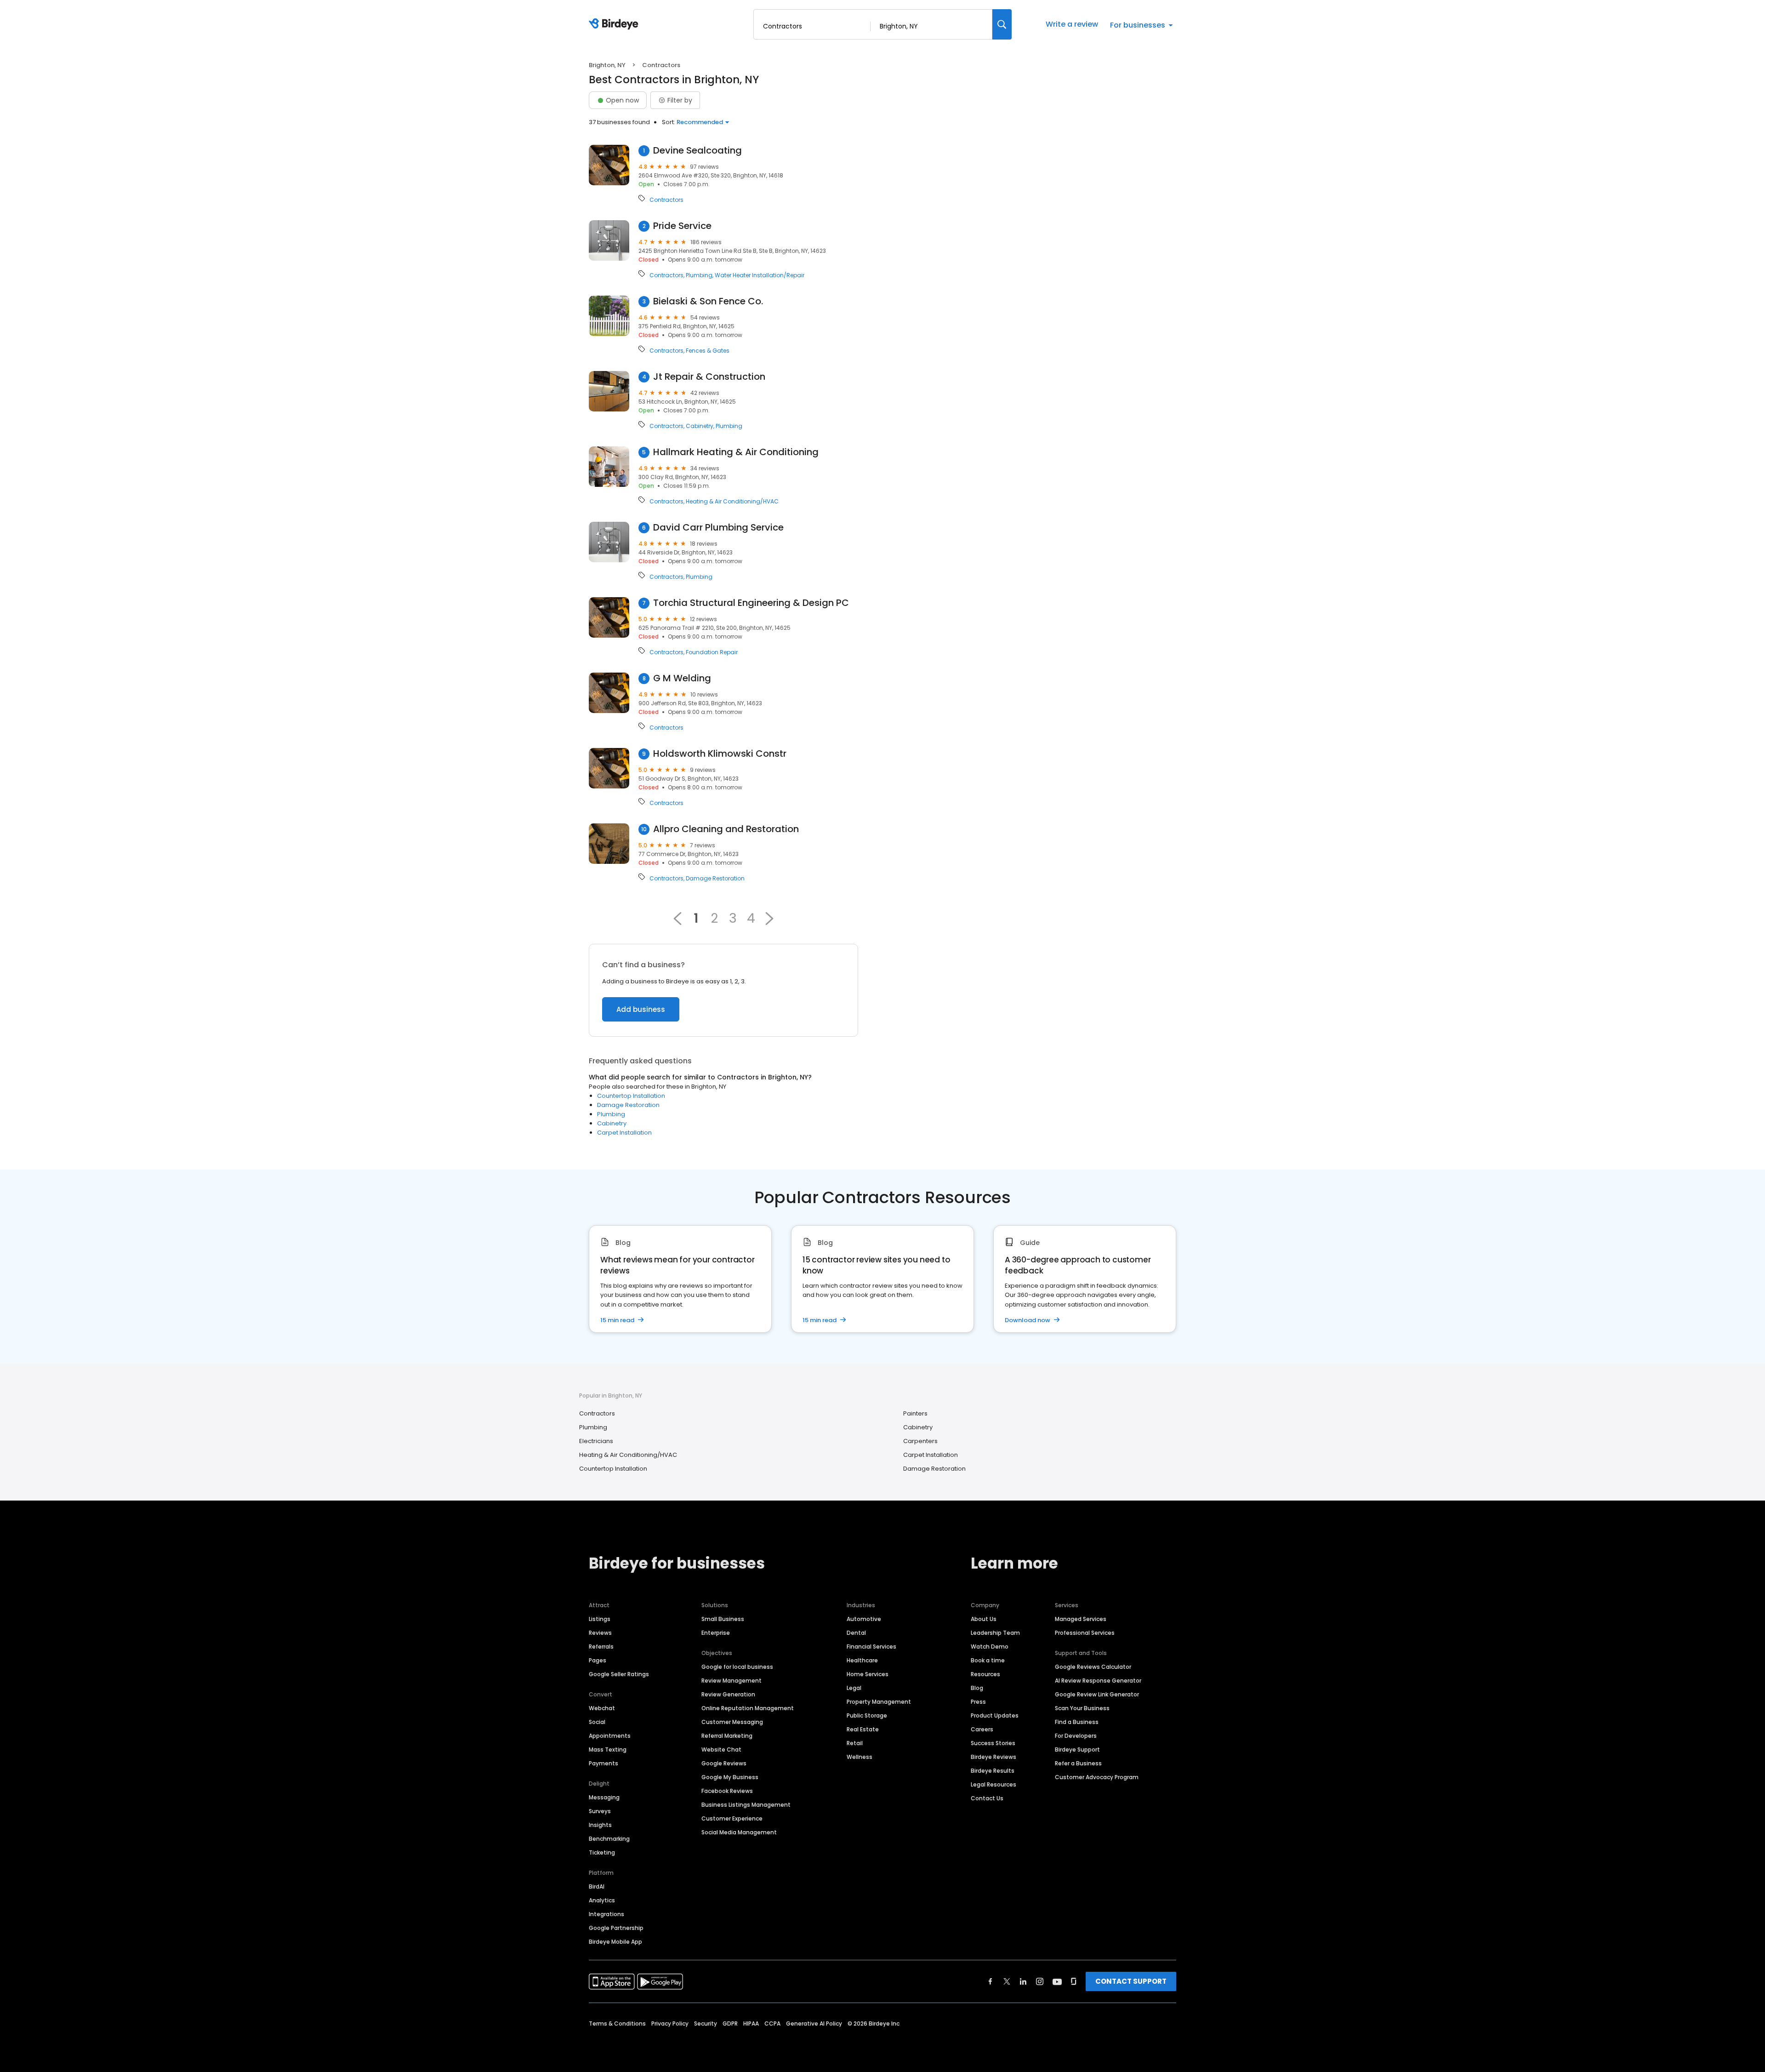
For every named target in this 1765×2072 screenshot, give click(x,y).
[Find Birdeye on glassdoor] (1074, 1981)
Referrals (601, 1647)
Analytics (602, 1900)
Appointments (610, 1736)
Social (597, 1722)
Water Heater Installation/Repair (760, 275)
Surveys (600, 1811)
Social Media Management (739, 1832)
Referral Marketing (727, 1736)
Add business (641, 1009)
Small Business (723, 1619)
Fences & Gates (708, 351)
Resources (985, 1674)
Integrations (606, 1914)
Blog (977, 1688)
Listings (600, 1619)
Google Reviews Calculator (1093, 1667)
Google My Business (730, 1777)
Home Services (868, 1674)
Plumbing (699, 275)
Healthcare (862, 1660)
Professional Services (1085, 1633)
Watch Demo (990, 1647)
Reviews (600, 1633)
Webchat (602, 1708)
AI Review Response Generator (1098, 1681)
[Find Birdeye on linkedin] (1023, 1981)
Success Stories (993, 1743)
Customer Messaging (732, 1722)
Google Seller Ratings (619, 1674)
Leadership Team (995, 1633)
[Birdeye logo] (615, 24)
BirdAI (597, 1886)
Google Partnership (616, 1928)
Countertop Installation (631, 1096)
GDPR (730, 2023)
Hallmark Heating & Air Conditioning (736, 452)
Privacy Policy (670, 2023)
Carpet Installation (624, 1133)
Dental (856, 1633)
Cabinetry (700, 426)
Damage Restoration (715, 879)
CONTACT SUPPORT (1131, 1981)
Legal (854, 1688)
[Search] (1002, 24)
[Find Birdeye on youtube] (1057, 1981)
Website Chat (721, 1749)
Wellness (860, 1757)
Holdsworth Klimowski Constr (720, 754)
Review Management (732, 1681)
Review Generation (728, 1694)
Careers (982, 1729)
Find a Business (1077, 1722)
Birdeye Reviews (994, 1757)
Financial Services (871, 1647)
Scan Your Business (1082, 1708)
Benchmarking (609, 1839)
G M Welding (682, 678)
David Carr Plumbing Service (718, 528)
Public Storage (867, 1715)
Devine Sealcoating (697, 151)
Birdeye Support (1077, 1749)
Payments (604, 1763)
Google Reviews (724, 1763)
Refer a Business (1078, 1763)
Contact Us (987, 1798)
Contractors (666, 200)
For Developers (1076, 1736)
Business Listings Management (746, 1805)
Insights (600, 1825)
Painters (915, 1413)
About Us (984, 1619)
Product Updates (995, 1715)
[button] (769, 919)
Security (706, 2023)
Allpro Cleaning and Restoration (726, 829)
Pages (598, 1660)
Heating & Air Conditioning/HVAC (732, 502)
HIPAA (751, 2023)
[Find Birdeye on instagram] (1040, 1981)
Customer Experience (732, 1818)
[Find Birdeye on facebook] (991, 1981)
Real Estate (863, 1729)
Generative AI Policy (814, 2023)
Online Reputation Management (748, 1708)
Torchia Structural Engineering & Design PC (751, 603)
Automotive (864, 1619)
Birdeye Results (993, 1771)
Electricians (596, 1441)
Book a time (988, 1660)
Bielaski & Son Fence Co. (708, 301)
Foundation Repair (712, 652)
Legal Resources (994, 1784)
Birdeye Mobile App (615, 1942)
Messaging (604, 1797)
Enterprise (716, 1633)
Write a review (1072, 24)
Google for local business (737, 1667)
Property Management (879, 1702)
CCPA (772, 2023)
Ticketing (602, 1852)
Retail (855, 1743)
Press (978, 1702)
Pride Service (682, 226)
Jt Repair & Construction (709, 377)
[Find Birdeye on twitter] (1007, 1981)
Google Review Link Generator (1097, 1694)
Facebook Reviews (727, 1791)
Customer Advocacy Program (1097, 1777)
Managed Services (1081, 1619)
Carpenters (920, 1441)
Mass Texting (608, 1749)
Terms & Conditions (617, 2023)
